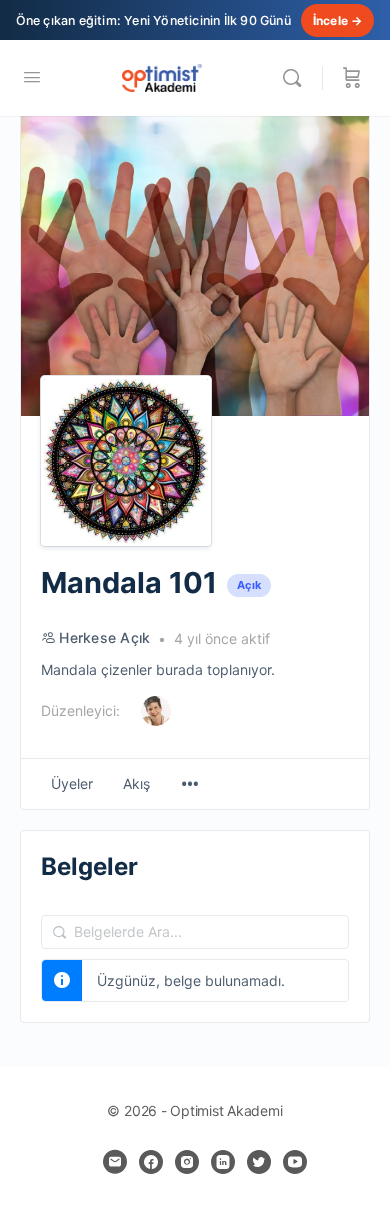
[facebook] (151, 1162)
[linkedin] (223, 1162)
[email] (115, 1162)
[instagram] (187, 1162)
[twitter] (259, 1162)
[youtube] (295, 1162)
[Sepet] (352, 78)
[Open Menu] (32, 76)
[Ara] (297, 78)
